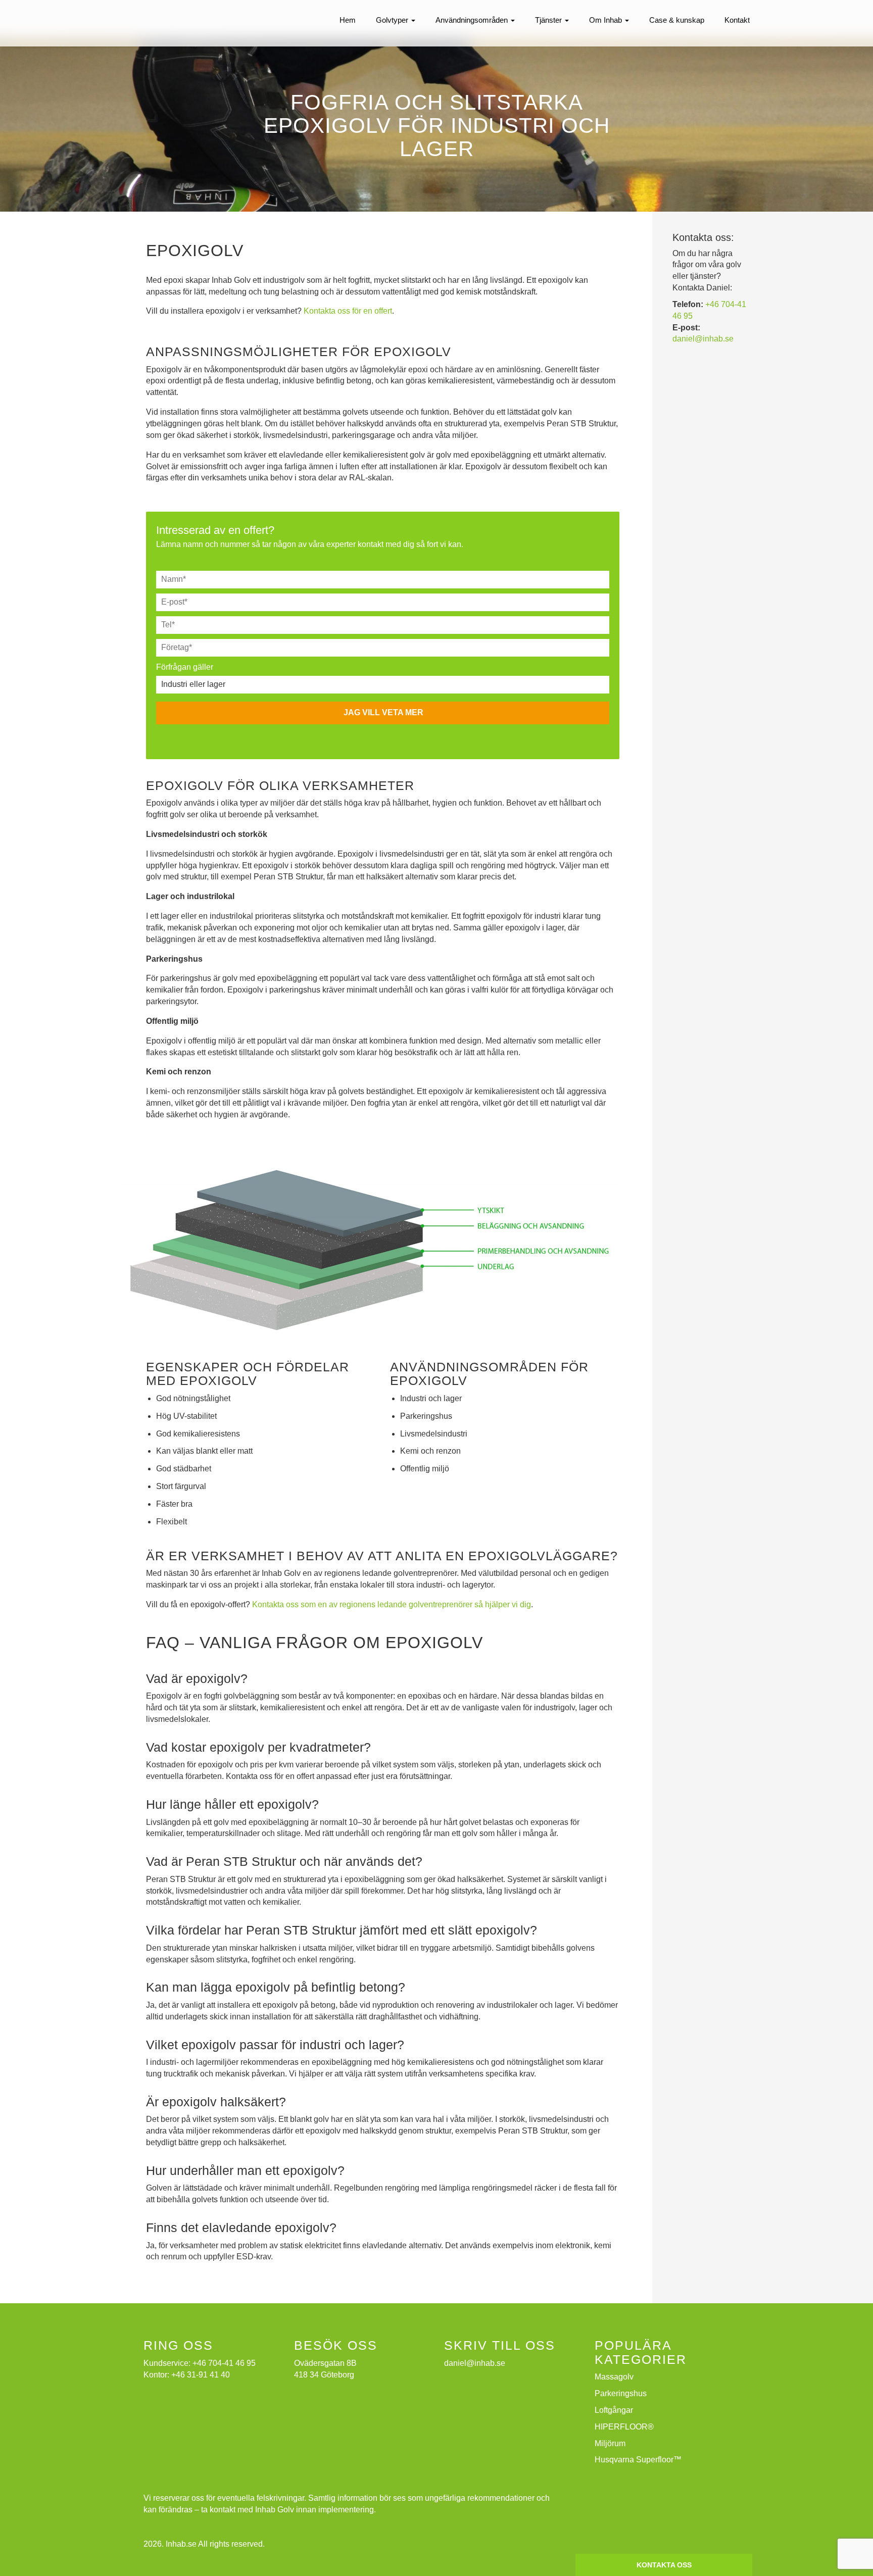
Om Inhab (607, 20)
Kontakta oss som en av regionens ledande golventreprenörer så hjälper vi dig (392, 1604)
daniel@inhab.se (703, 339)
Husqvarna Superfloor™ (638, 2460)
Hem (348, 20)
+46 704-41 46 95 (224, 2363)
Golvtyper (393, 20)
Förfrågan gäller (185, 667)
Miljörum (610, 2443)
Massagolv (614, 2377)
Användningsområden (473, 20)
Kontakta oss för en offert (348, 311)
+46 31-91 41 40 (201, 2375)
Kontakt (737, 20)
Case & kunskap (677, 20)
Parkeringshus (621, 2393)
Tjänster (549, 20)
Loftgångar (614, 2410)
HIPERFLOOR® (624, 2427)
